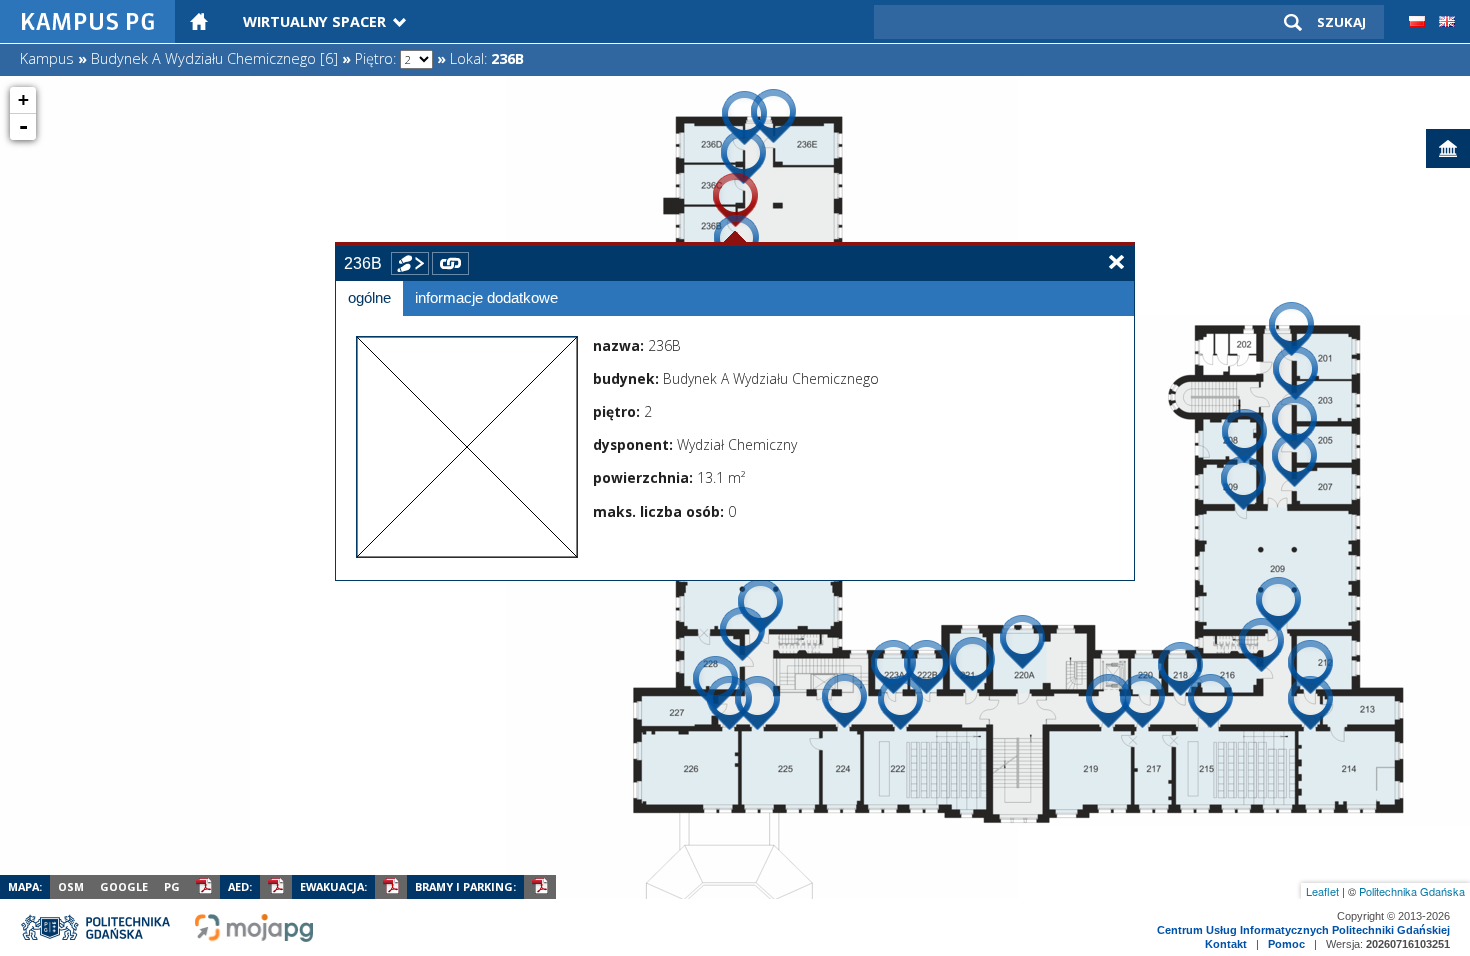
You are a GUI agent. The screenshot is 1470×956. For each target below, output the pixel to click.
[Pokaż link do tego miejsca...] (450, 263)
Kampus (47, 58)
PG (172, 886)
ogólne (369, 298)
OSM (71, 886)
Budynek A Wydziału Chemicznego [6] (214, 58)
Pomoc (1286, 944)
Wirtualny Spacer (314, 21)
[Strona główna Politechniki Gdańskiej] (97, 938)
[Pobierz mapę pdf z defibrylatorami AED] (276, 887)
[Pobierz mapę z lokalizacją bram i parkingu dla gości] (540, 887)
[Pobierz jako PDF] (204, 887)
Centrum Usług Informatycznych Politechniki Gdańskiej (1303, 930)
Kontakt (1226, 944)
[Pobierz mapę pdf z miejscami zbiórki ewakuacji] (391, 887)
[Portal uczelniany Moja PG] (254, 938)
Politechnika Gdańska (1412, 891)
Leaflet (1322, 891)
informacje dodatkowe (486, 298)
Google (124, 886)
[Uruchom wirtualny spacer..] (410, 263)
